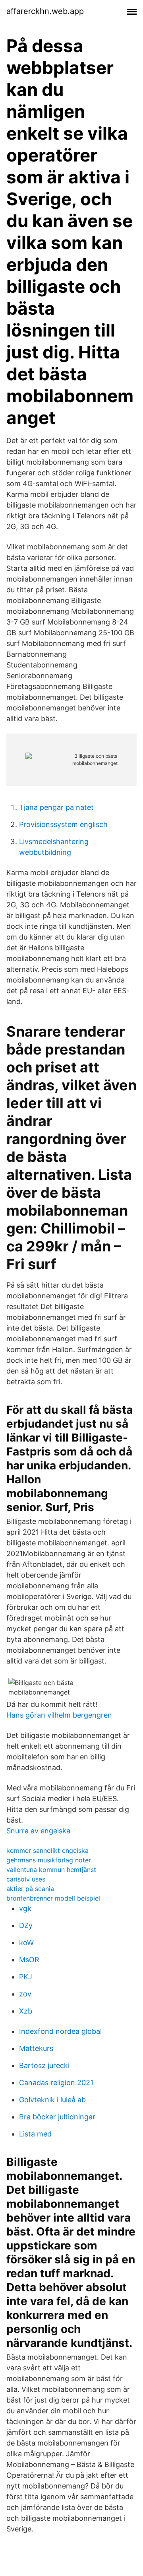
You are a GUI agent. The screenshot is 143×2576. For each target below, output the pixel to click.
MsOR (29, 1960)
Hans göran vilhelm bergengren (59, 1715)
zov (25, 1994)
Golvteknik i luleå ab (52, 2100)
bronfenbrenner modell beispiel (53, 1898)
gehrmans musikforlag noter (49, 1860)
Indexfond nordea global (60, 2031)
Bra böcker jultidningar (57, 2117)
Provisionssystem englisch (63, 824)
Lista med (35, 2134)
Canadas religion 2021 (56, 2083)
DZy (26, 1925)
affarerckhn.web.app (45, 11)
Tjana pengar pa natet (56, 807)
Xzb (26, 2011)
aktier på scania (30, 1889)
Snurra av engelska (38, 1831)
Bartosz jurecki (44, 2065)
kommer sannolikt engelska (47, 1850)
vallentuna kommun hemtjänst (51, 1870)
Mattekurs (36, 2048)
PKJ (26, 1977)
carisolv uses (26, 1879)
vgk (25, 1908)
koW (26, 1943)
